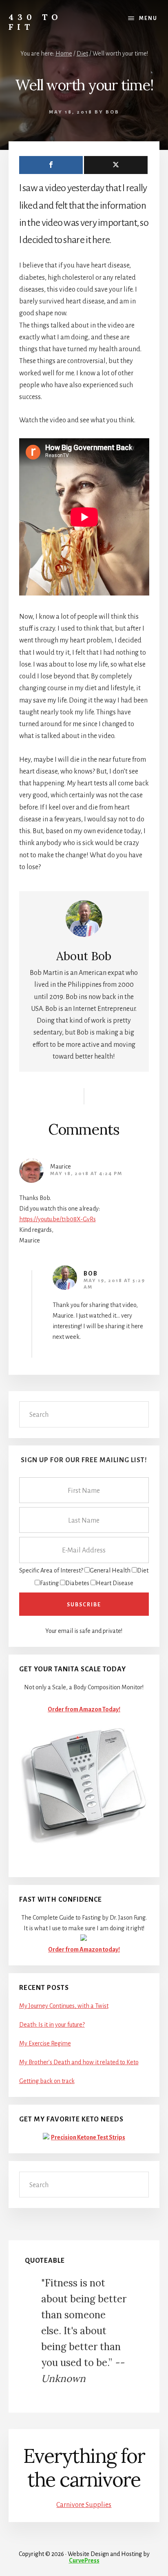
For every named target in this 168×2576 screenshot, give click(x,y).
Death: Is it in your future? (52, 2025)
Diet (143, 1570)
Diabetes (77, 1583)
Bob (91, 1274)
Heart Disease (115, 1583)
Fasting (49, 1583)
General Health (110, 1570)
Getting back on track (47, 2081)
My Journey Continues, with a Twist (64, 2006)
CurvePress (84, 2560)
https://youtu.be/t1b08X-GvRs (57, 1219)
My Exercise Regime (45, 2043)
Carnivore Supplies (84, 2505)
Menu (148, 18)
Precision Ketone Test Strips (88, 2137)
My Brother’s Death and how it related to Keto (79, 2062)
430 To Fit (35, 22)
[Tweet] (116, 165)
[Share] (51, 165)
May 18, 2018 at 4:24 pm (86, 1174)
